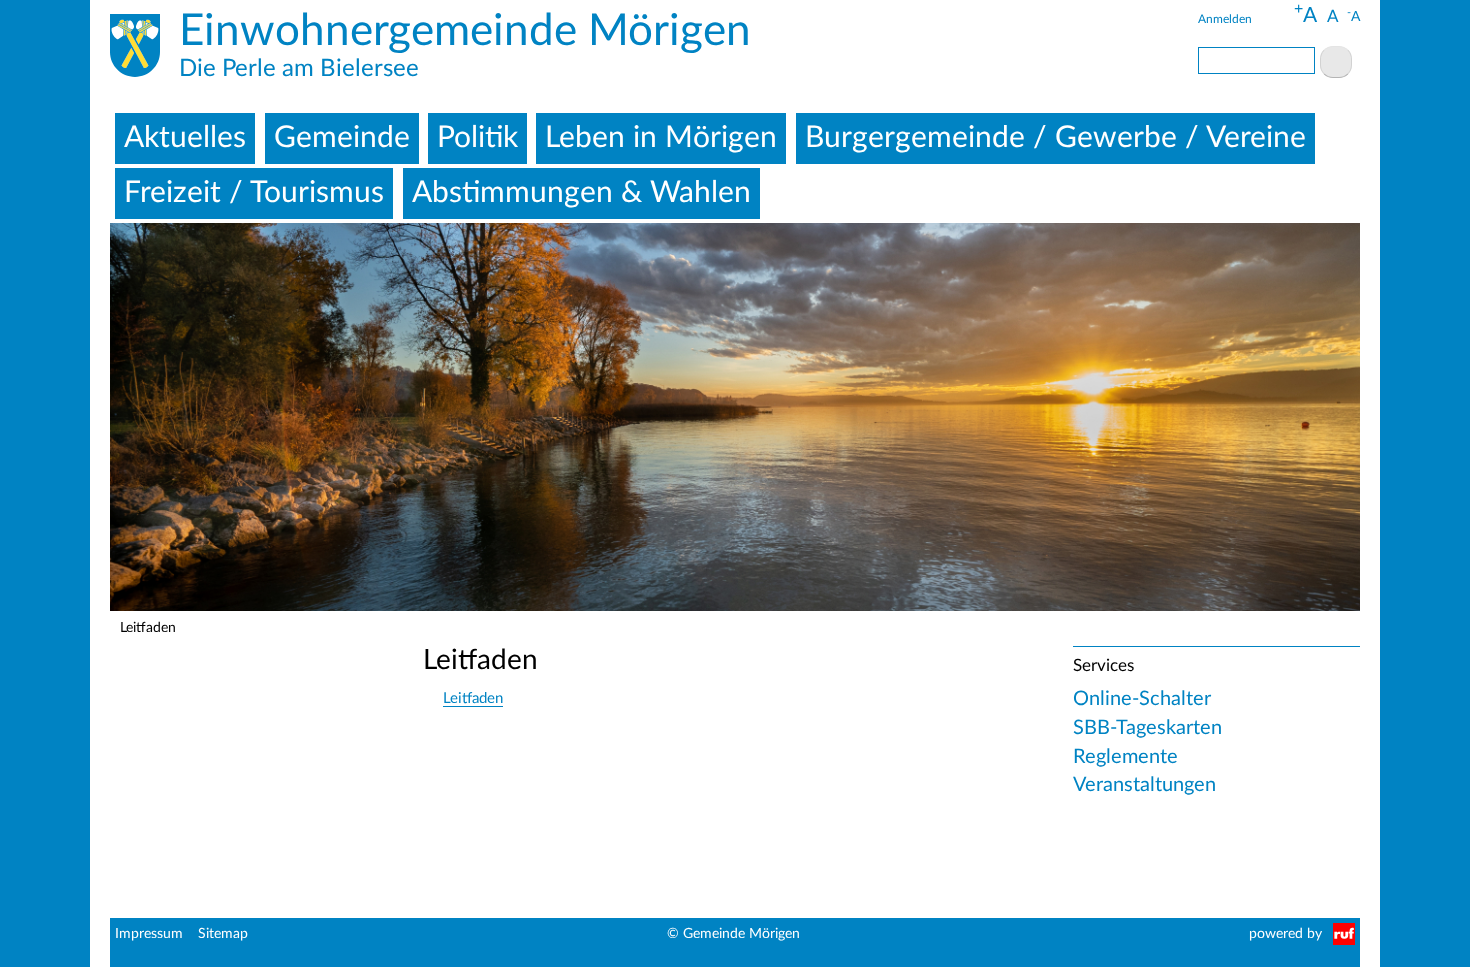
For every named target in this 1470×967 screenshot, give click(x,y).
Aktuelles (185, 138)
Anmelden (1225, 19)
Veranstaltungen (1144, 785)
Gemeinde (342, 138)
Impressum (149, 934)
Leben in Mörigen (661, 138)
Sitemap (223, 934)
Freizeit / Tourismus (254, 193)
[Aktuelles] (135, 49)
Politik (477, 138)
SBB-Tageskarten (1147, 728)
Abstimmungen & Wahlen (581, 193)
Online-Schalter (1142, 699)
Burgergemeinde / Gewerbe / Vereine (1055, 138)
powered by (1285, 934)
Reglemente (1125, 757)
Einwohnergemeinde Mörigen (465, 32)
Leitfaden (473, 698)
